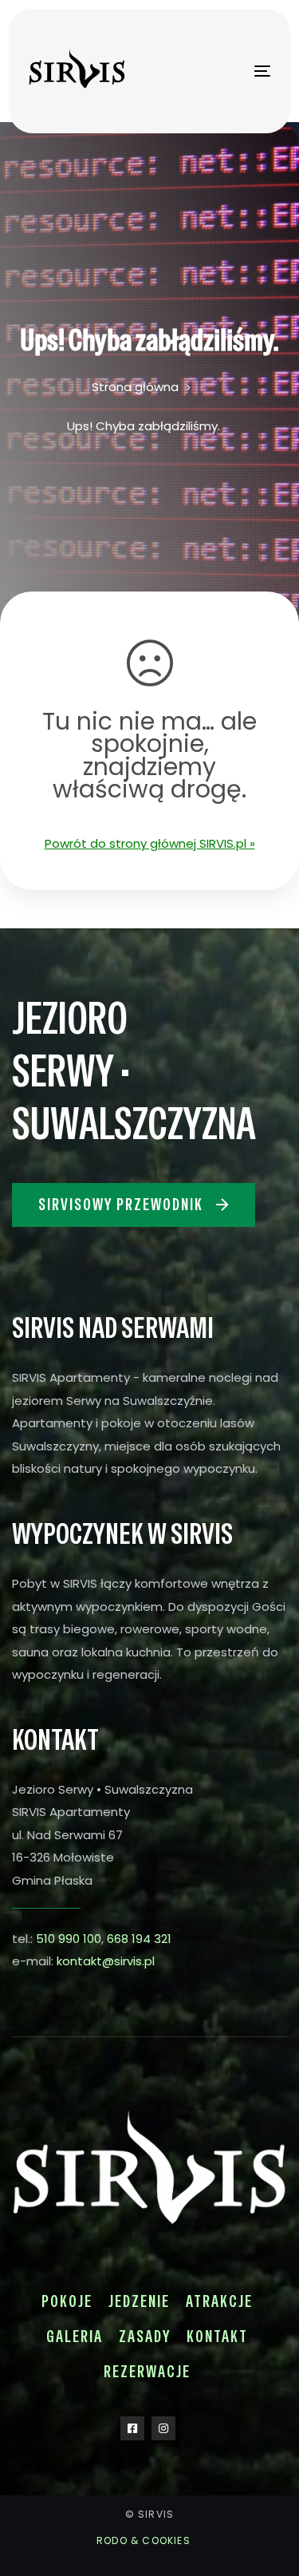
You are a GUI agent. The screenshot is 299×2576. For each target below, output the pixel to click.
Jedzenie (139, 2301)
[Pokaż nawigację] (230, 71)
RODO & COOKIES (144, 2540)
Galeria (75, 2337)
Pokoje (67, 2301)
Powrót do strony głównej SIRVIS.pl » (150, 843)
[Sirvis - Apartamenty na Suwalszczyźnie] (69, 71)
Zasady (145, 2337)
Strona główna (135, 387)
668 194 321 (139, 1939)
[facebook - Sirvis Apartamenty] (132, 2428)
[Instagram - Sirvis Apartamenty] (163, 2428)
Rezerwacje (147, 2372)
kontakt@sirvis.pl (106, 1961)
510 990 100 (69, 1939)
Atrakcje (219, 2301)
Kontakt (217, 2337)
